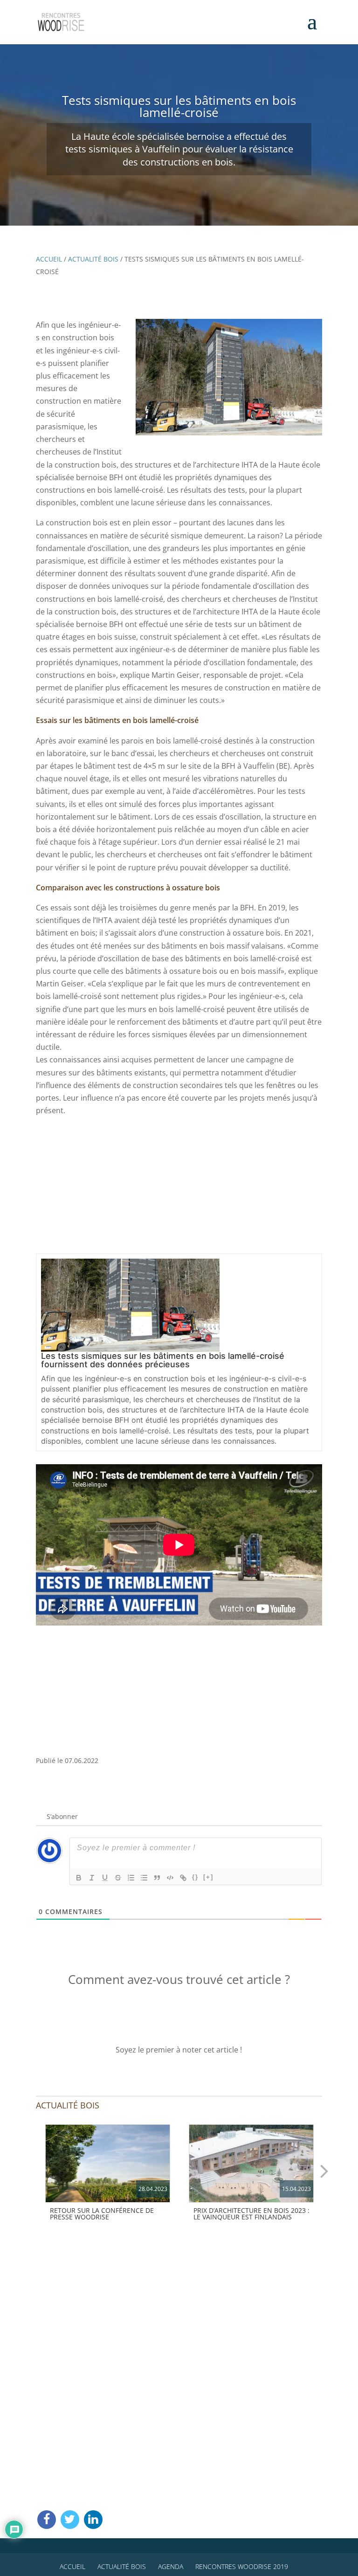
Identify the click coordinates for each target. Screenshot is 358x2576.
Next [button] (324, 2170)
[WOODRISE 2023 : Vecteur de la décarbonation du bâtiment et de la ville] (108, 2163)
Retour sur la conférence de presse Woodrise (102, 2214)
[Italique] (92, 1878)
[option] (108, 2175)
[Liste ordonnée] (131, 1878)
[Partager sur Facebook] (47, 2520)
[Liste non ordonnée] (144, 1878)
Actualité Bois (93, 259)
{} (195, 1877)
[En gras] (79, 1878)
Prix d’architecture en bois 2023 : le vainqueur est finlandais (251, 2214)
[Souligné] (105, 1878)
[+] (208, 1877)
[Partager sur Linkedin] (93, 2520)
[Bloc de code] (170, 1878)
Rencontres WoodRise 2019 (242, 2566)
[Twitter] (70, 2520)
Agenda (171, 2566)
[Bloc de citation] (157, 1878)
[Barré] (118, 1878)
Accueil (49, 259)
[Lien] (183, 1878)
